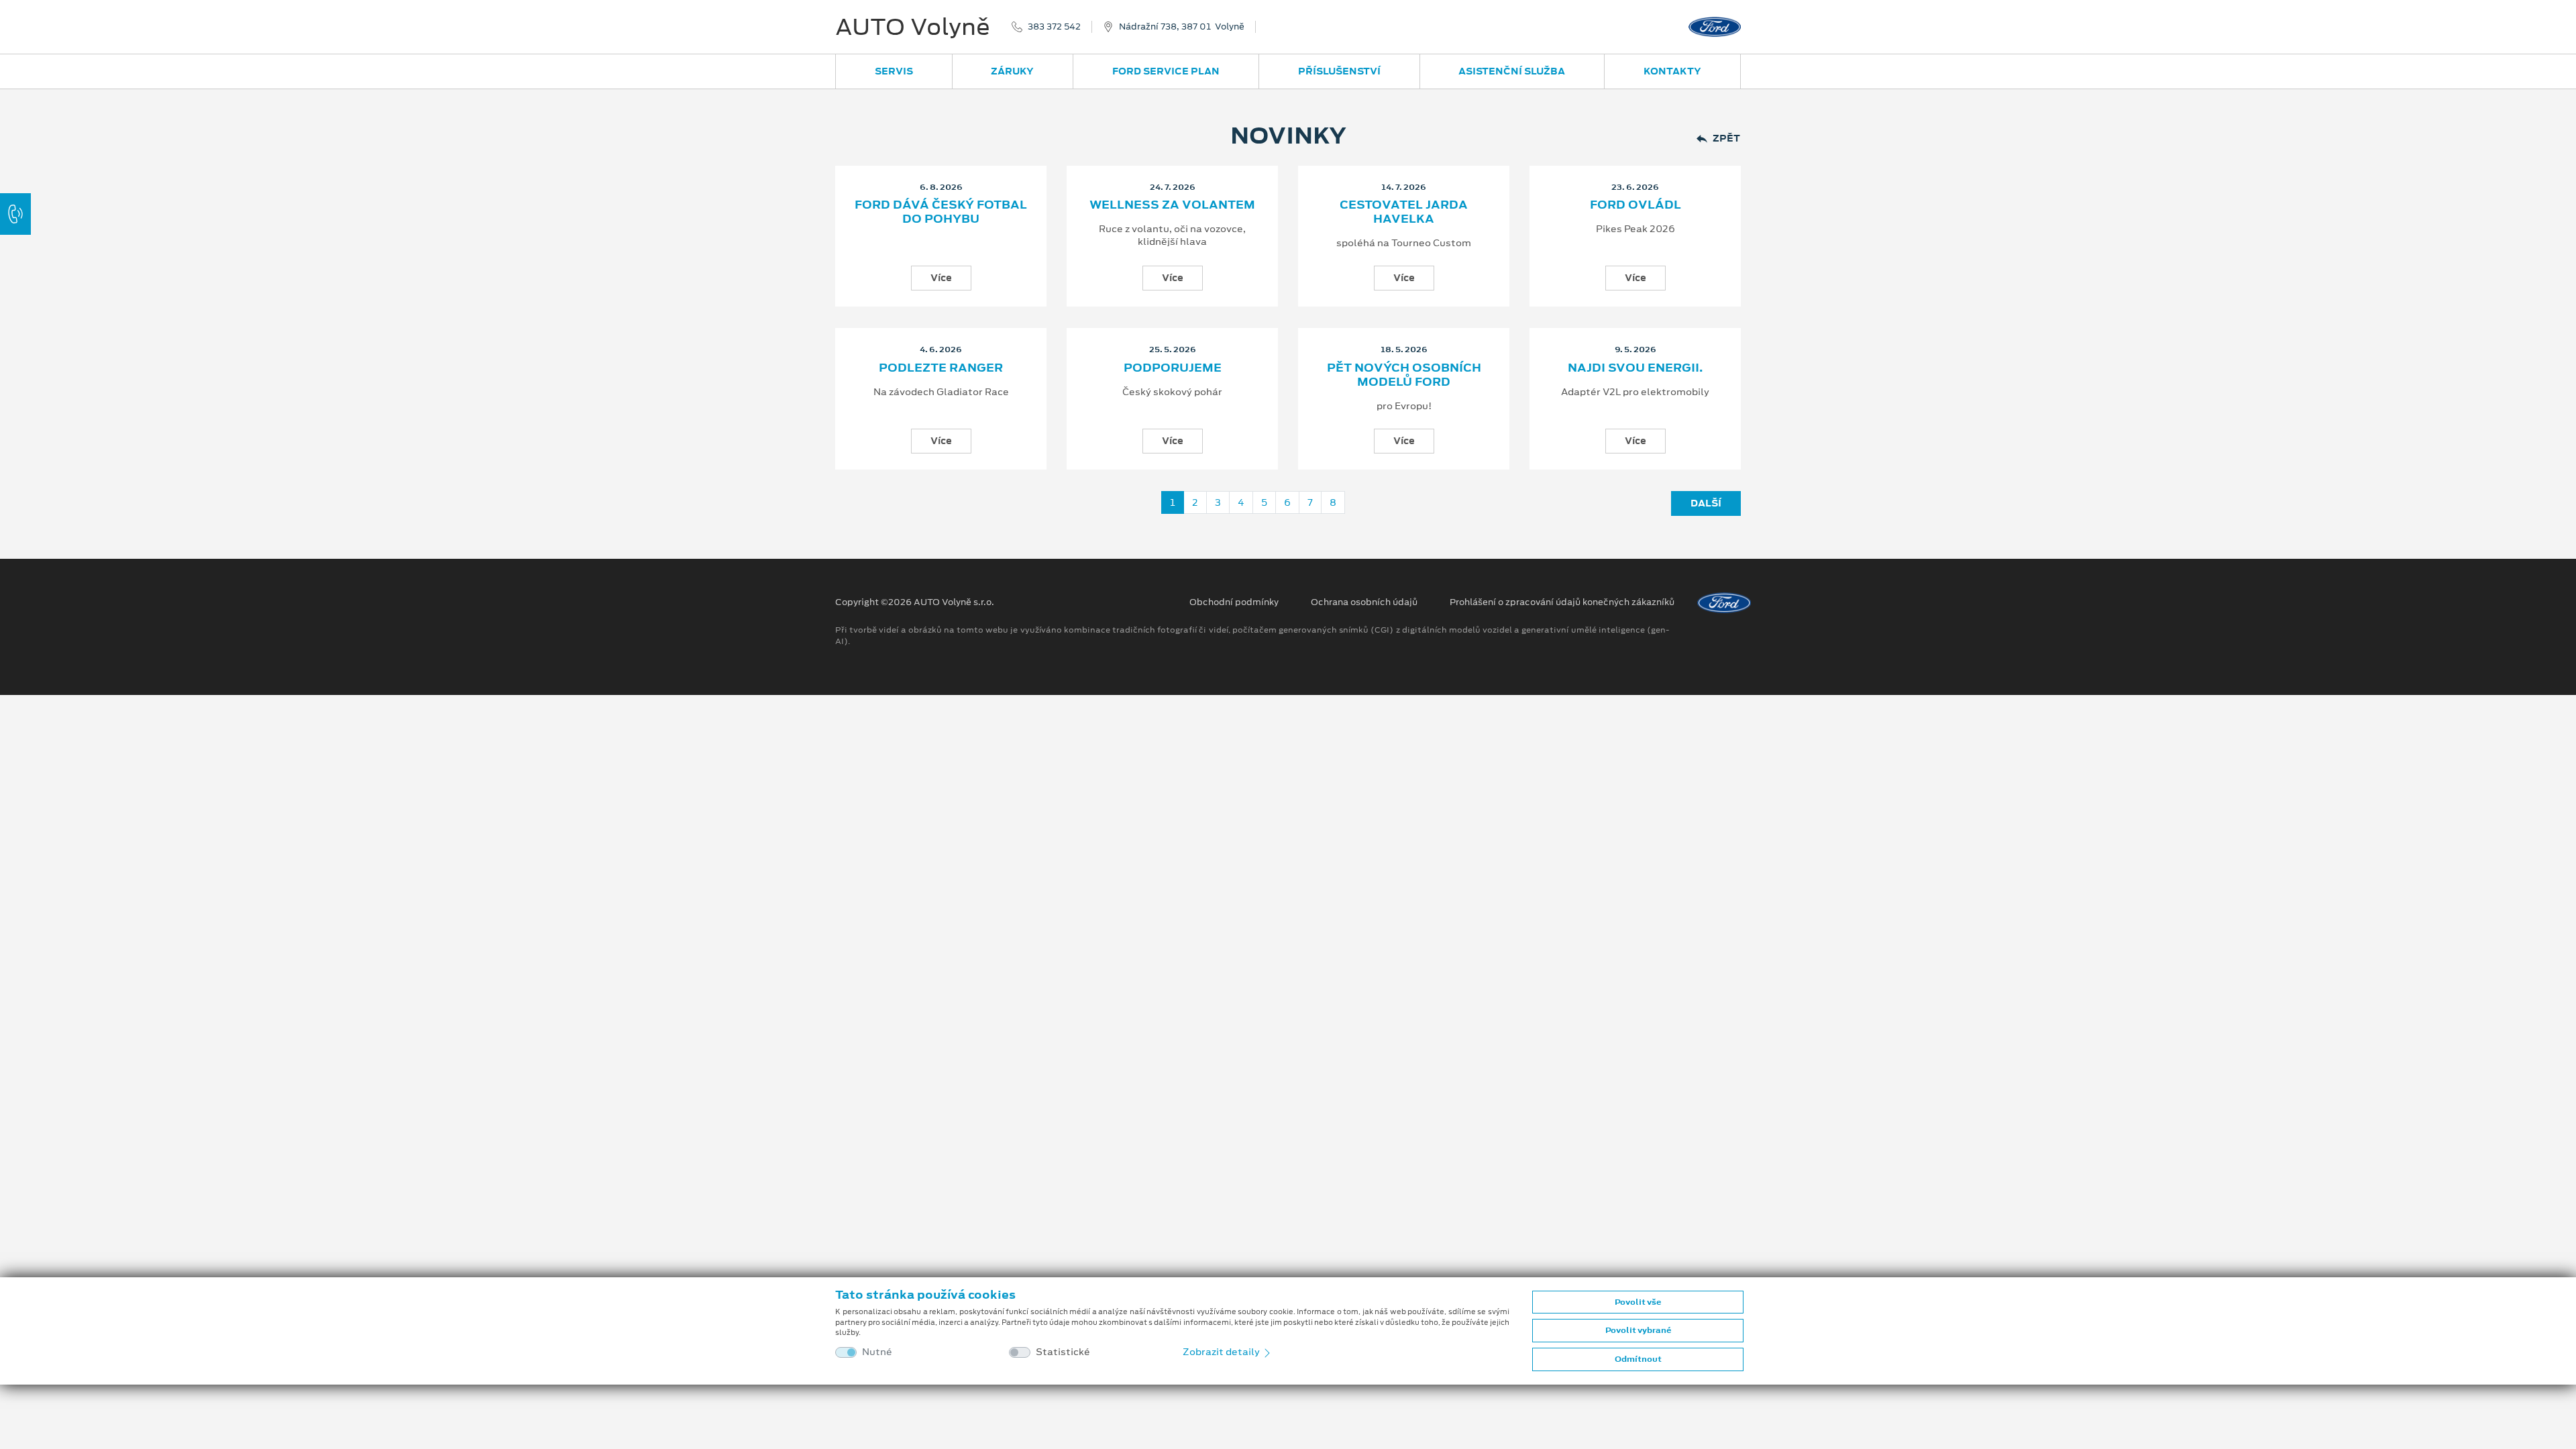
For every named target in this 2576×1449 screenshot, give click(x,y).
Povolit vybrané (1638, 1330)
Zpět (1726, 139)
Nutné (877, 1352)
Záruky (1012, 71)
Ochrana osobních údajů (1364, 602)
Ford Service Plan (1166, 71)
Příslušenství (1339, 71)
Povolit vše (1638, 1302)
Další (1706, 503)
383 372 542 (1054, 27)
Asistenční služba (1512, 71)
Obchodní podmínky (1234, 602)
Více (941, 278)
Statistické (1063, 1352)
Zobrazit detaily (1222, 1352)
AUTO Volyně (913, 27)
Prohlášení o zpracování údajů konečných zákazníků (1562, 602)
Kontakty (1672, 71)
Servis (894, 71)
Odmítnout (1638, 1359)
